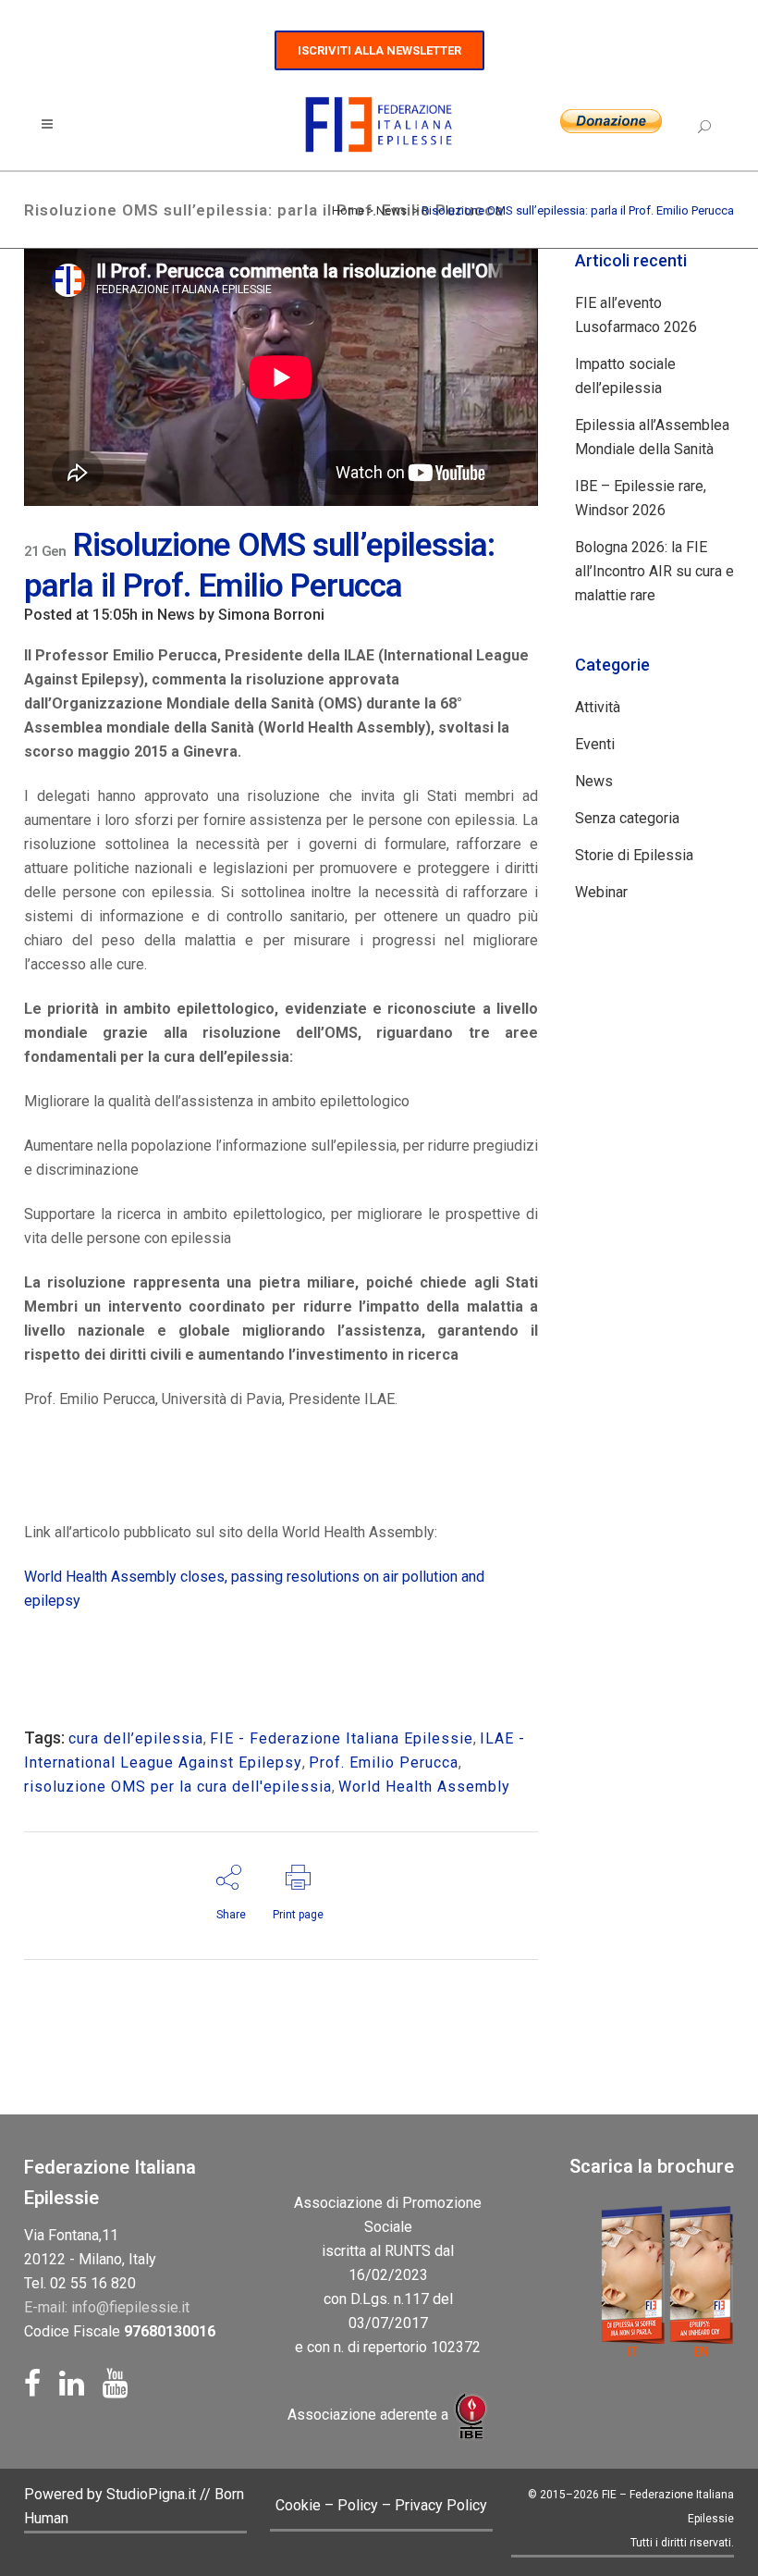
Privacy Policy (441, 2505)
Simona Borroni (271, 615)
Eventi (595, 744)
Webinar (601, 892)
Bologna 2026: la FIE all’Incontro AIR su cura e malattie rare (654, 571)
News (391, 210)
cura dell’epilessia (136, 1738)
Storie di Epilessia (634, 855)
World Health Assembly (424, 1787)
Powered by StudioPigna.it (112, 2494)
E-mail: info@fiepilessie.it (107, 2307)
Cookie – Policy (327, 2505)
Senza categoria (627, 818)
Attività (598, 707)
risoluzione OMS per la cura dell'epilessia (178, 1787)
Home (348, 210)
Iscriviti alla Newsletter (379, 50)
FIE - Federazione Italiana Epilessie (342, 1738)
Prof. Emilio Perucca (384, 1763)
